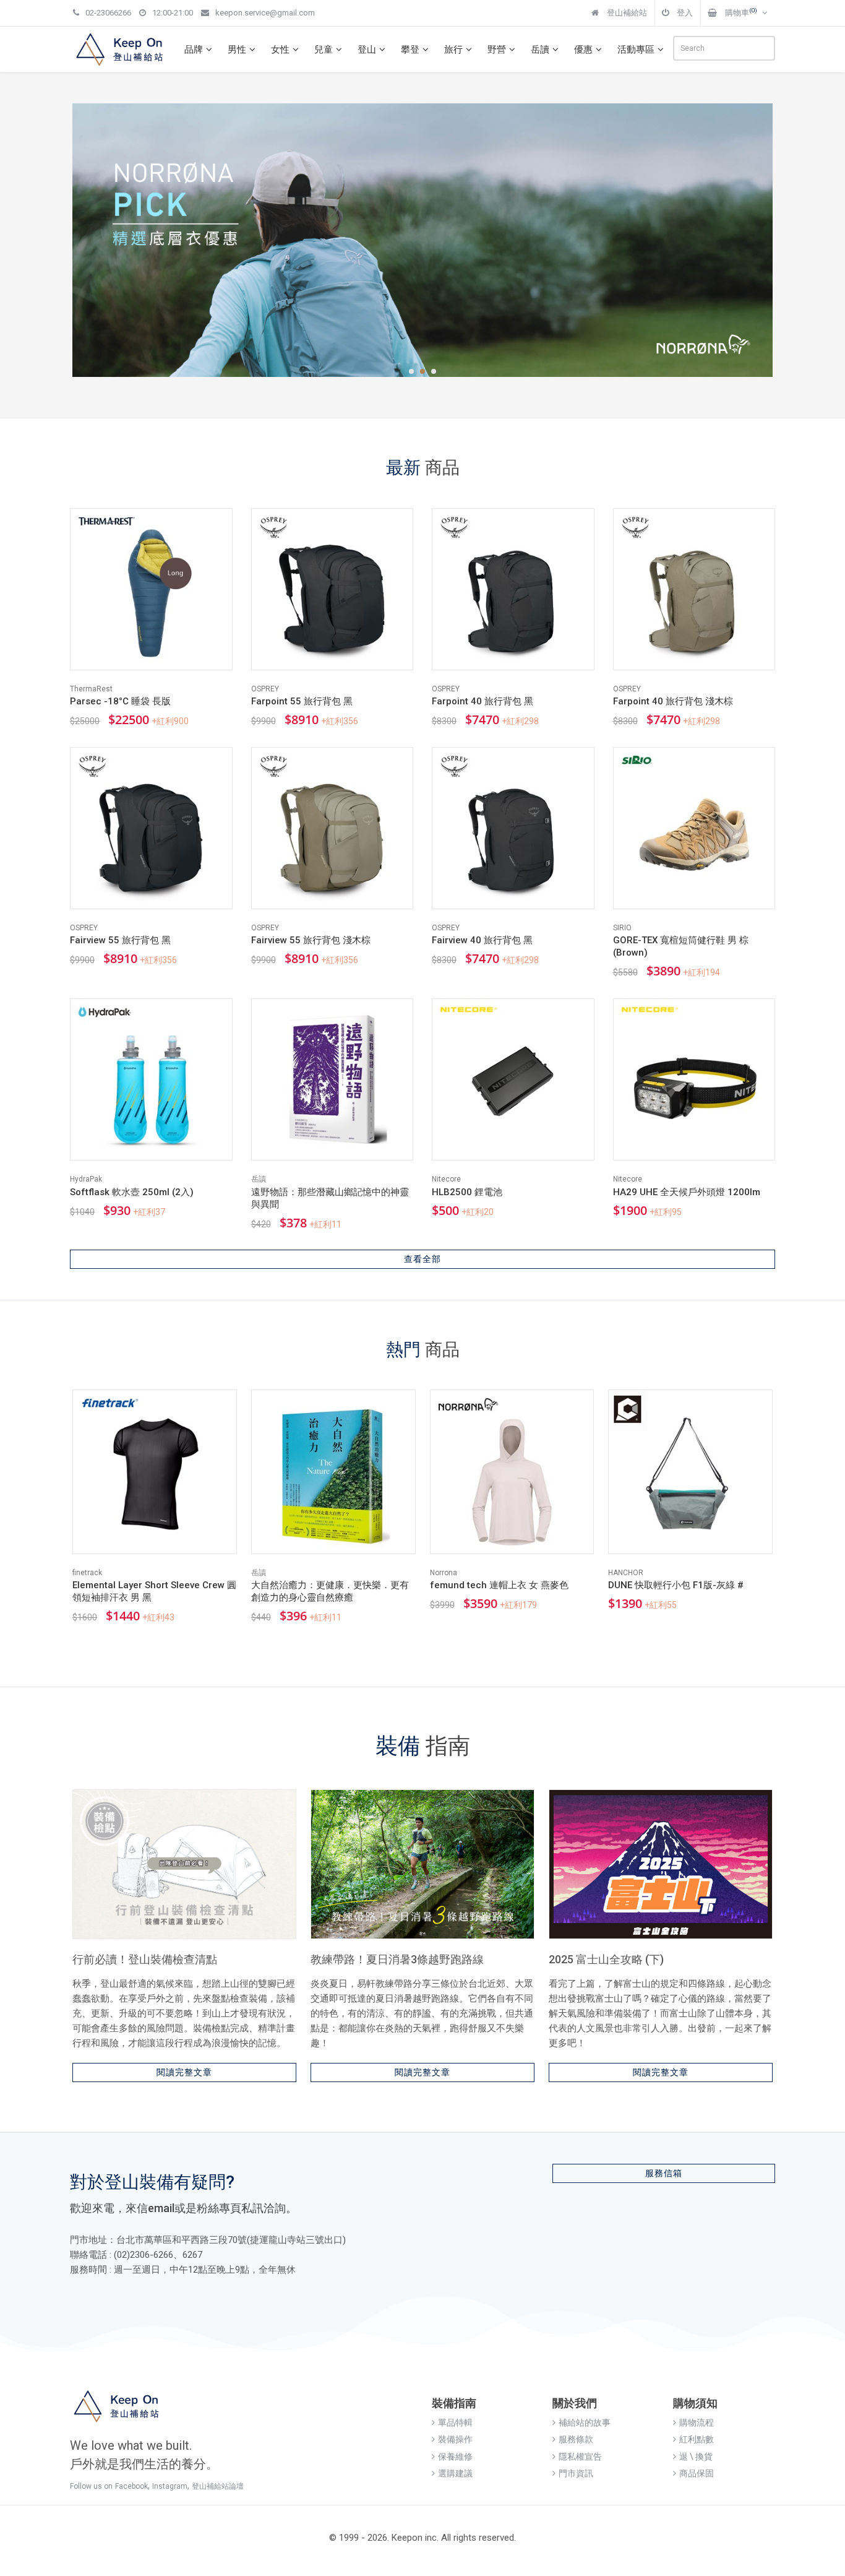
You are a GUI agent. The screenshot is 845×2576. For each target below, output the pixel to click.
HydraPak (86, 1179)
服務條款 (576, 2439)
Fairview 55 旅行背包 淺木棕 (311, 940)
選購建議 (455, 2473)
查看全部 (422, 1259)
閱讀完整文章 (184, 2072)
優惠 (583, 50)
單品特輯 (455, 2423)
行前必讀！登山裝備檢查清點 (145, 1959)
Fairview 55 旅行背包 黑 (120, 940)
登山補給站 (626, 13)
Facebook (131, 2486)
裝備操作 (455, 2439)
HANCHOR (626, 1573)
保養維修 (455, 2457)
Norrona (444, 1573)
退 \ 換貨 (696, 2457)
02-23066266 (108, 13)
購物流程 (697, 2423)
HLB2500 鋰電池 (467, 1192)
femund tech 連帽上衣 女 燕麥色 (499, 1585)
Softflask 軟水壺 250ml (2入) (132, 1192)
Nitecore (446, 1179)
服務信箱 (664, 2173)
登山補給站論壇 (218, 2486)
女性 (280, 50)
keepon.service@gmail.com (265, 13)
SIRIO (622, 928)
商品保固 (697, 2473)
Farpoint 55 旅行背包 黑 (302, 701)
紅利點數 (697, 2439)
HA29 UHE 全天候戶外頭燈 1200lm (687, 1192)
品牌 (194, 50)
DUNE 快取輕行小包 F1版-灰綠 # (676, 1585)
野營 (497, 50)
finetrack (87, 1573)
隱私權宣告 (580, 2457)
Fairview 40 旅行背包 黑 (482, 940)
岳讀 (540, 50)
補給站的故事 (585, 2423)
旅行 (453, 50)
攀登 (410, 50)
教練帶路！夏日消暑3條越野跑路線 (397, 1959)
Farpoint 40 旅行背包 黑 (483, 701)
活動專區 (636, 50)
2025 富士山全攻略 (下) (606, 1959)
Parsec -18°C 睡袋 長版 (120, 701)
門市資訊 (576, 2473)
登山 (367, 50)
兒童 (324, 50)
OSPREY (265, 689)
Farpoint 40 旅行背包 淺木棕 (673, 701)
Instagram (170, 2486)
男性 (237, 50)
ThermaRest (91, 689)
